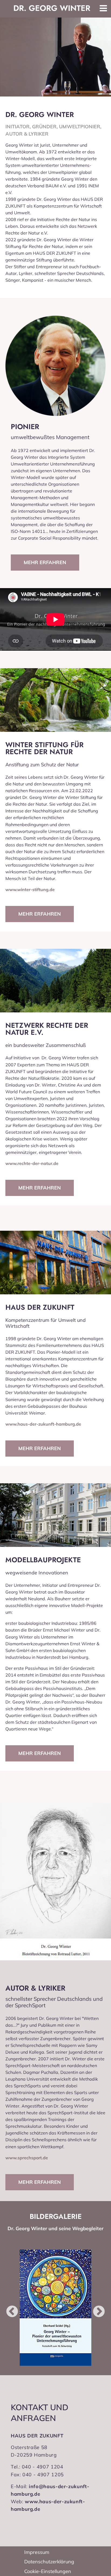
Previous (8, 2308)
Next (95, 2308)
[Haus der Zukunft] (55, 1263)
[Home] (52, 8)
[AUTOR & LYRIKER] (55, 1882)
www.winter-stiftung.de (30, 889)
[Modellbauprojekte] (55, 1515)
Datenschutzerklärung (49, 2562)
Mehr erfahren (45, 562)
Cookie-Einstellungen (48, 2571)
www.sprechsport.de (27, 2158)
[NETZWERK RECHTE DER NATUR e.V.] (55, 981)
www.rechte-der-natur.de (32, 1163)
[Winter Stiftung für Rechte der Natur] (55, 700)
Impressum (37, 2552)
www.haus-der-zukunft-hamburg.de (43, 1424)
